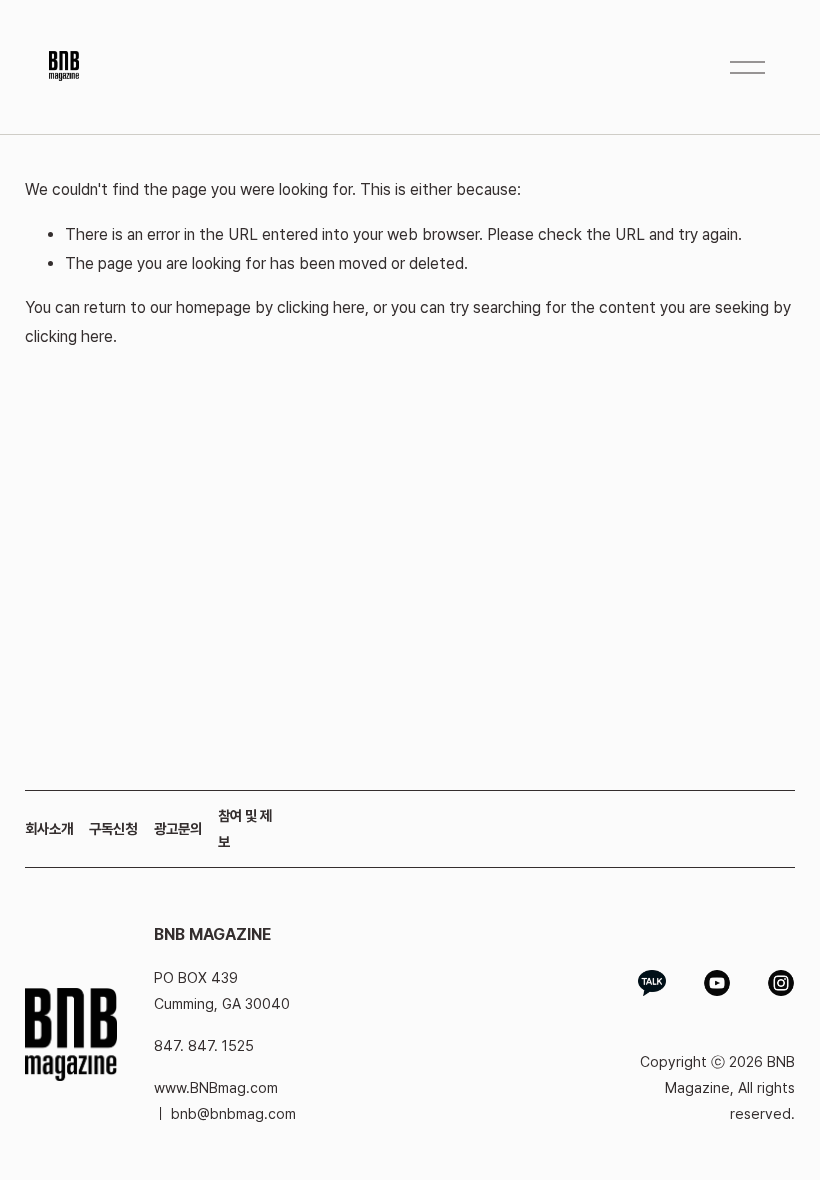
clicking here (321, 307)
